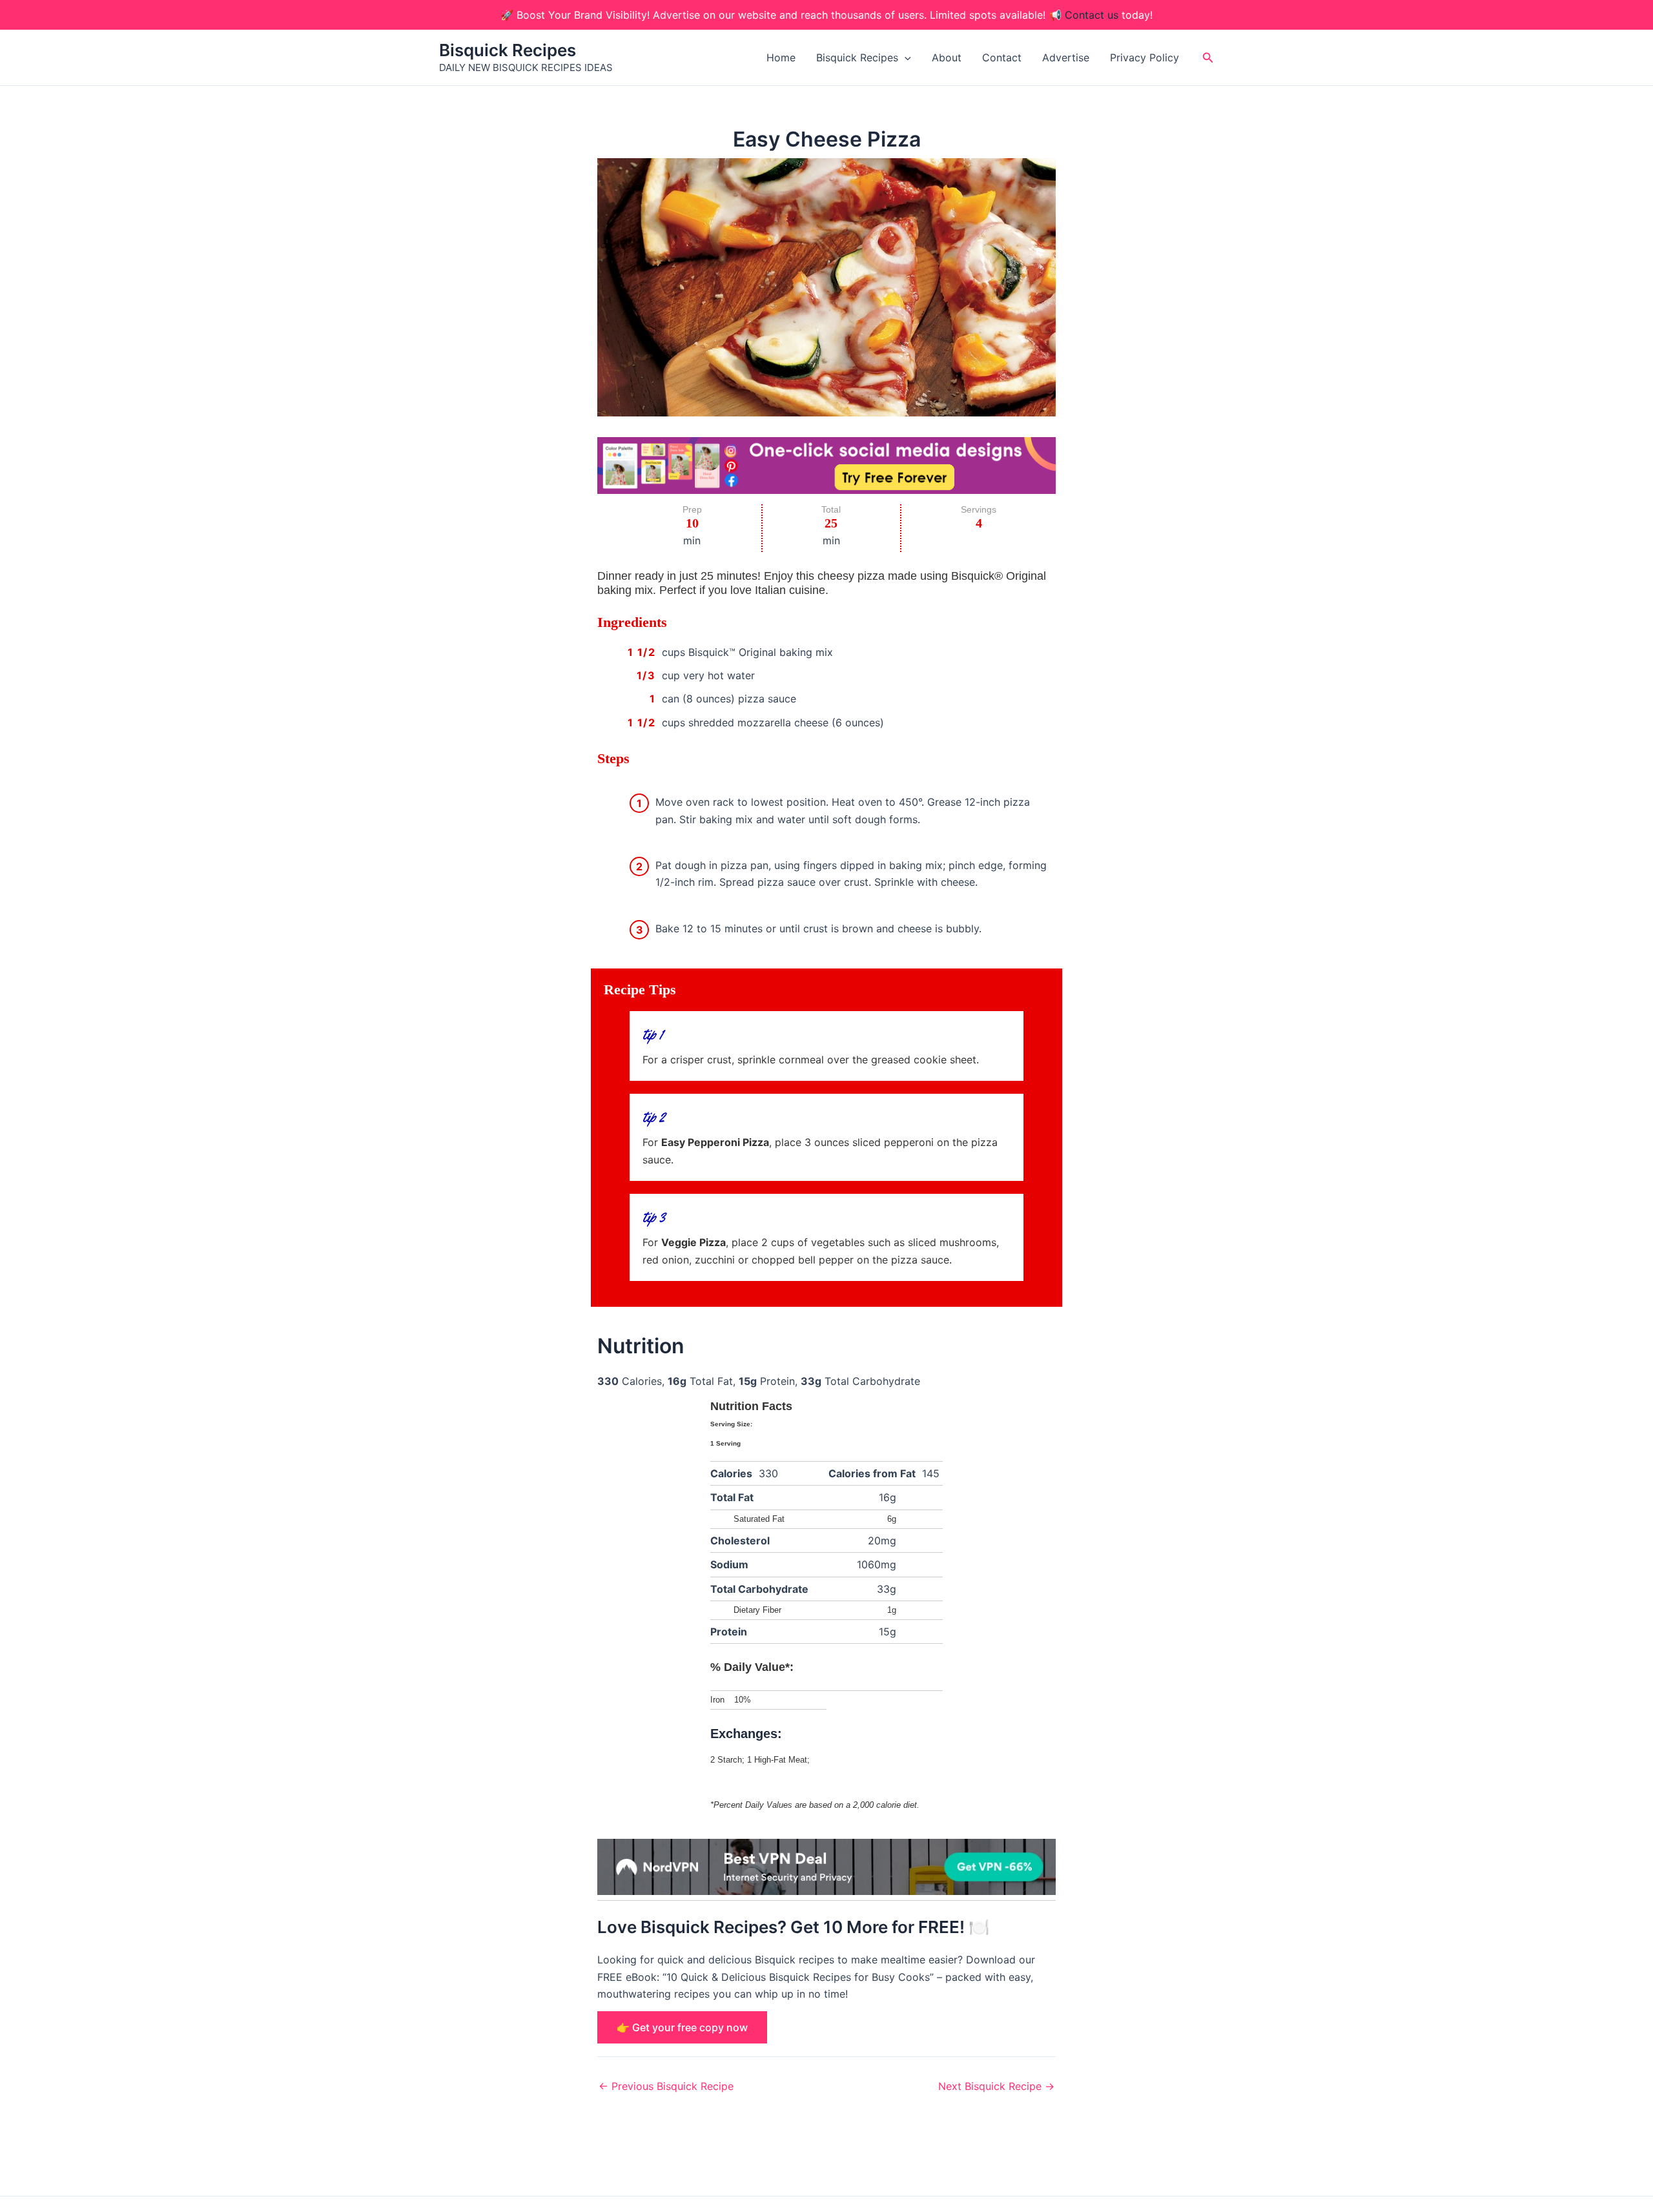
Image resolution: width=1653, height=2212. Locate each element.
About (947, 57)
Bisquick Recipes (508, 50)
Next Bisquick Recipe (996, 2086)
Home (781, 57)
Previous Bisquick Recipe (666, 2086)
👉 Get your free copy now (682, 2027)
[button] (905, 57)
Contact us (1092, 15)
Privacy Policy (1145, 57)
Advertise (1066, 57)
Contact (1002, 57)
